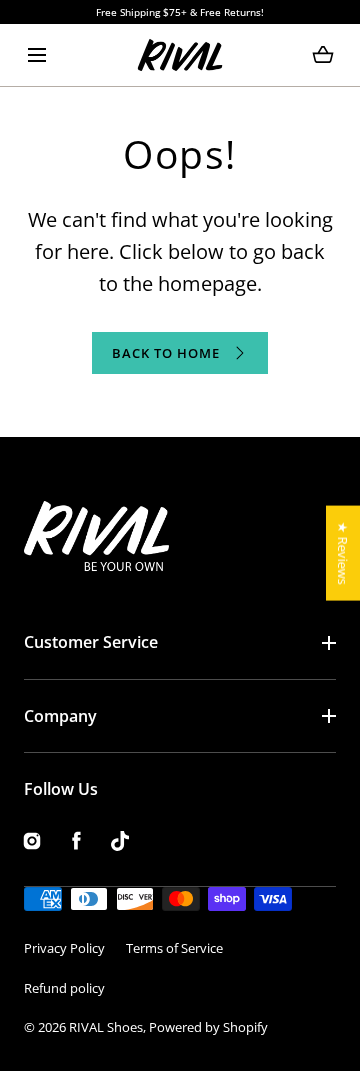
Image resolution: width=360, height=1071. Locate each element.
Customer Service (91, 642)
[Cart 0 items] (323, 55)
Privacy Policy (64, 948)
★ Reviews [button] (343, 552)
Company (60, 716)
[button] (36, 54)
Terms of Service (174, 948)
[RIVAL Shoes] (180, 55)
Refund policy (64, 988)
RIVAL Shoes (106, 1027)
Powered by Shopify (208, 1027)
